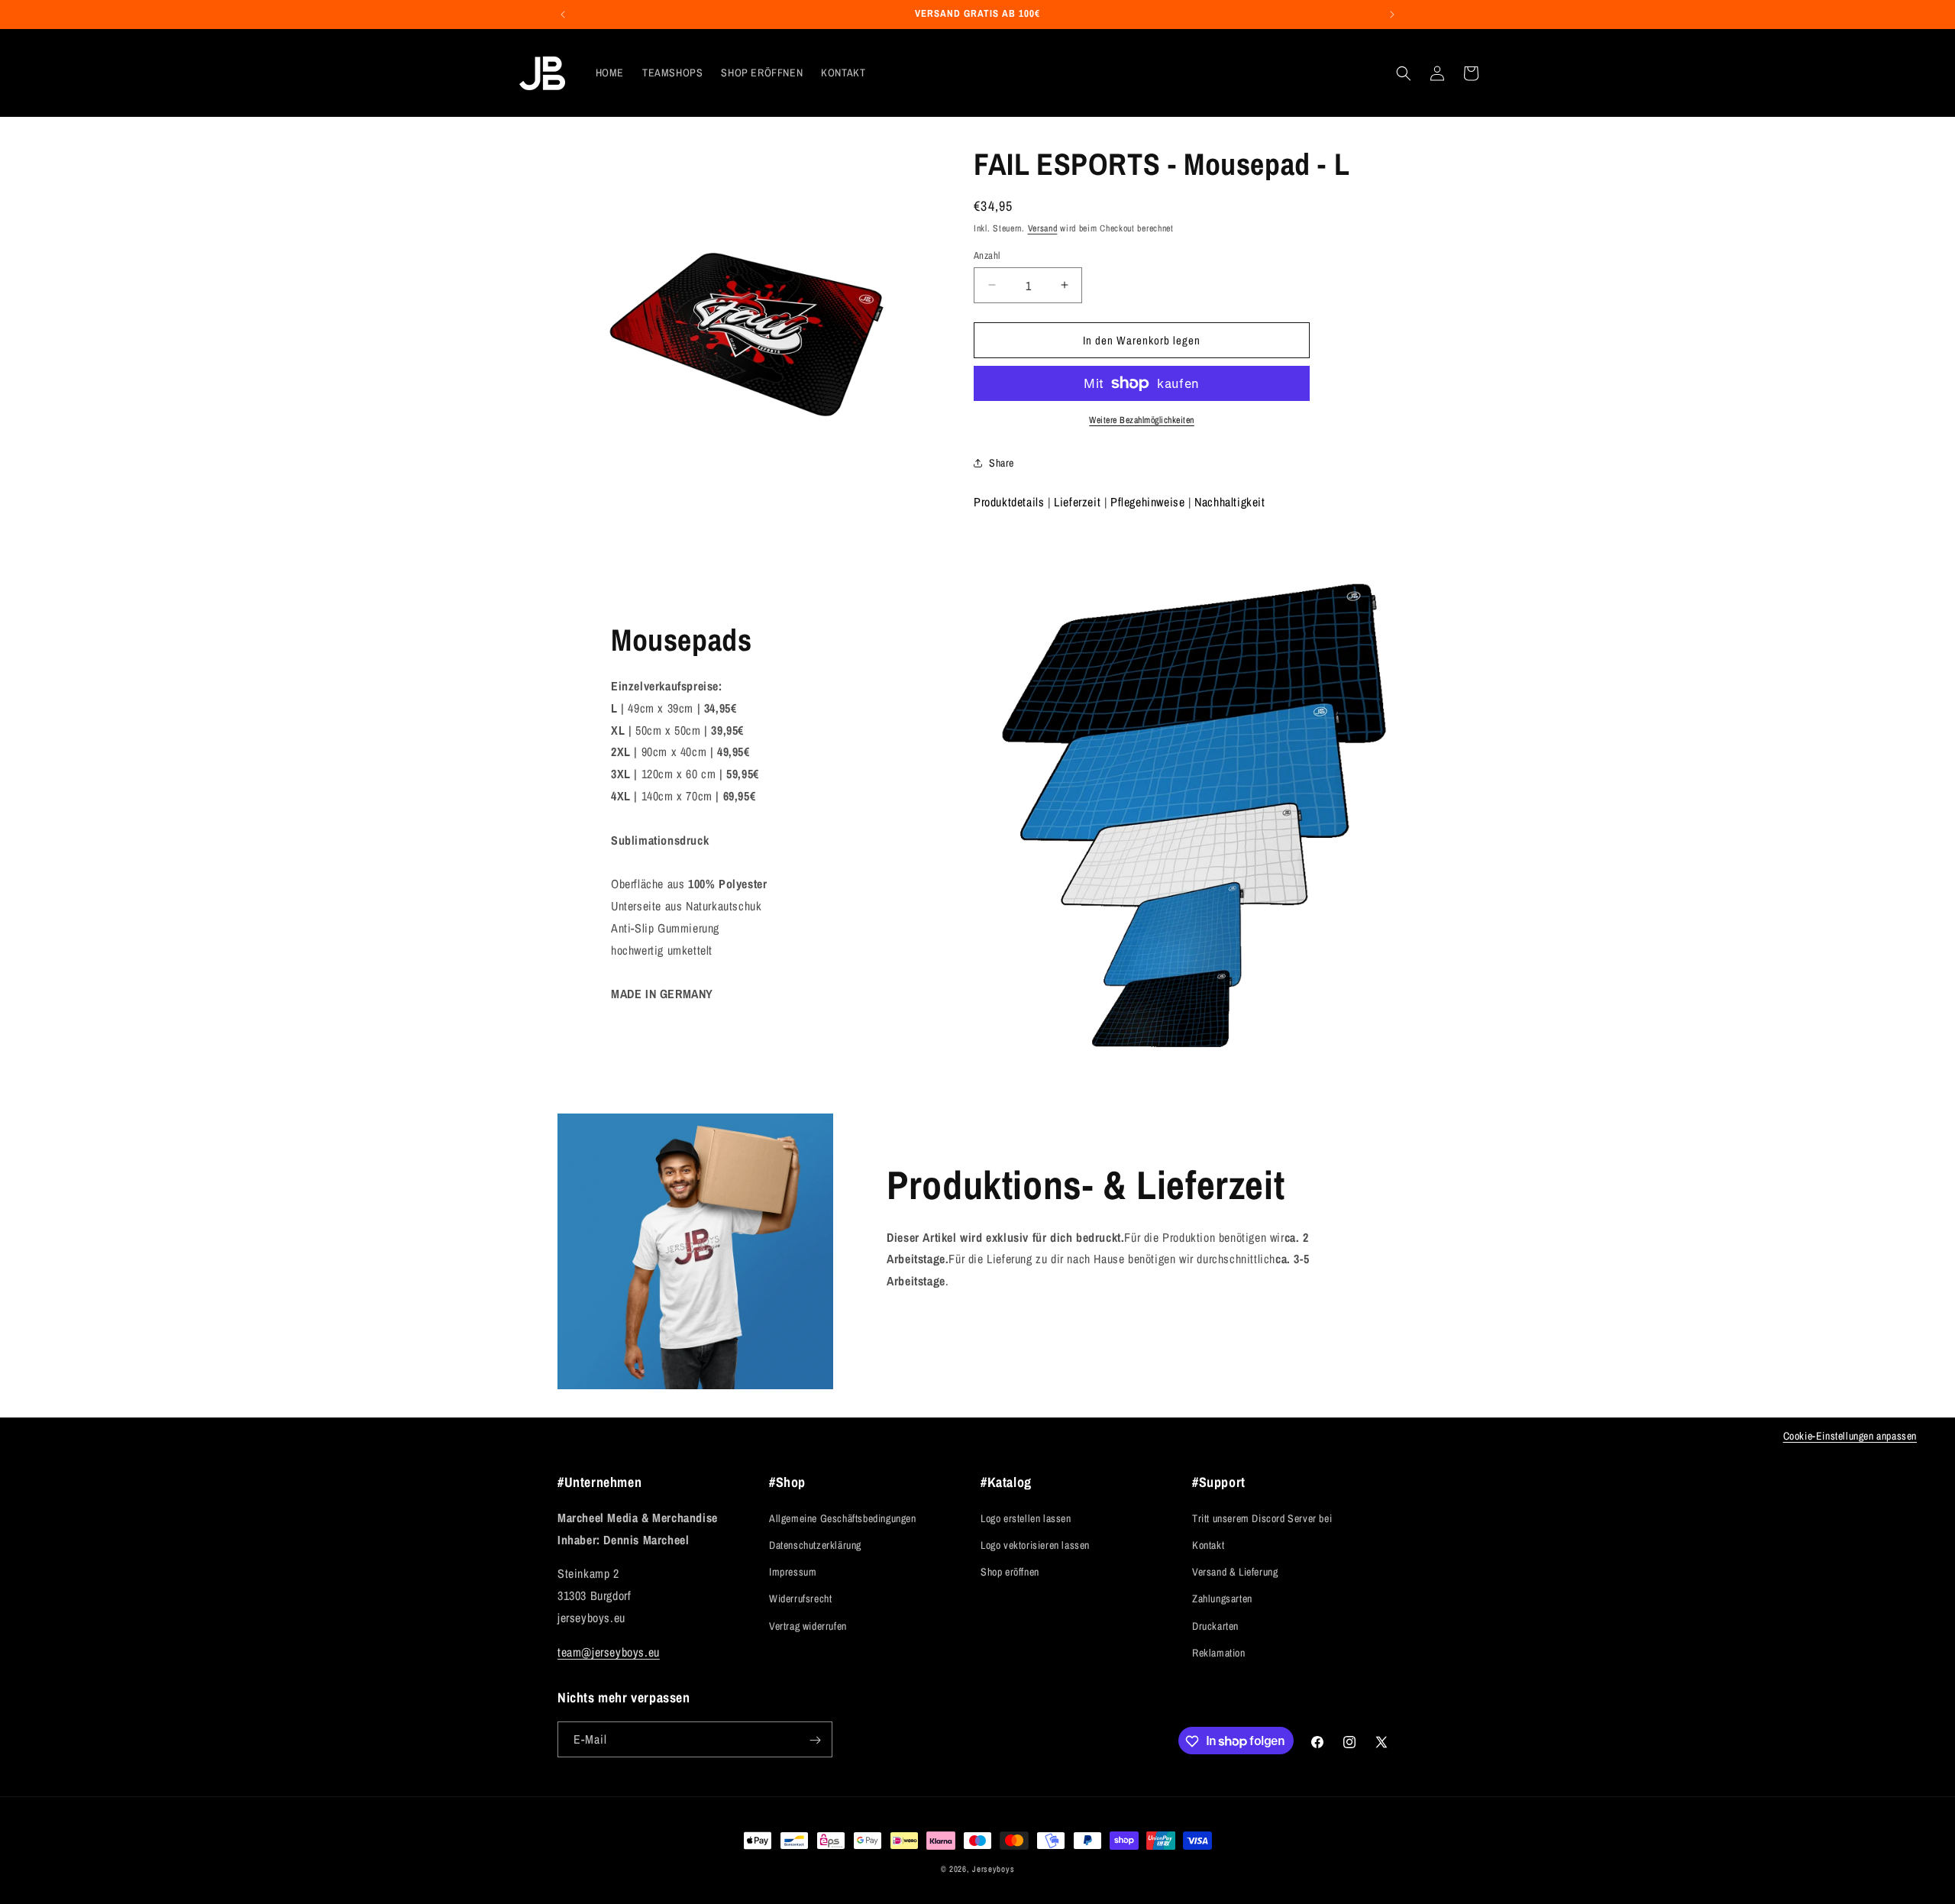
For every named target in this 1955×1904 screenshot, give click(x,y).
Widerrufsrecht (800, 1599)
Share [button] (1002, 462)
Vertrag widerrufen (808, 1625)
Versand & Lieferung (1235, 1571)
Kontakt (1208, 1544)
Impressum (793, 1571)
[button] (1404, 73)
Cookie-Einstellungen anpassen (1850, 1436)
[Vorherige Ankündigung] (563, 15)
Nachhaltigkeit (1230, 502)
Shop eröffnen (1010, 1571)
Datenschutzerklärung (815, 1544)
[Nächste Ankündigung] (1392, 15)
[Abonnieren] (815, 1740)
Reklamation (1219, 1652)
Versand (1043, 228)
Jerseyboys (993, 1869)
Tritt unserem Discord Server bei (1262, 1518)
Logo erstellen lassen (1026, 1518)
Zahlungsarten (1222, 1599)
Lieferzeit (1077, 502)
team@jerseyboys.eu (609, 1651)
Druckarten (1215, 1625)
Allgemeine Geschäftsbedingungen (843, 1518)
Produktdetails (1009, 502)
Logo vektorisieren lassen (1035, 1544)
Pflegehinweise (1147, 502)
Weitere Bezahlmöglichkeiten (1142, 420)
